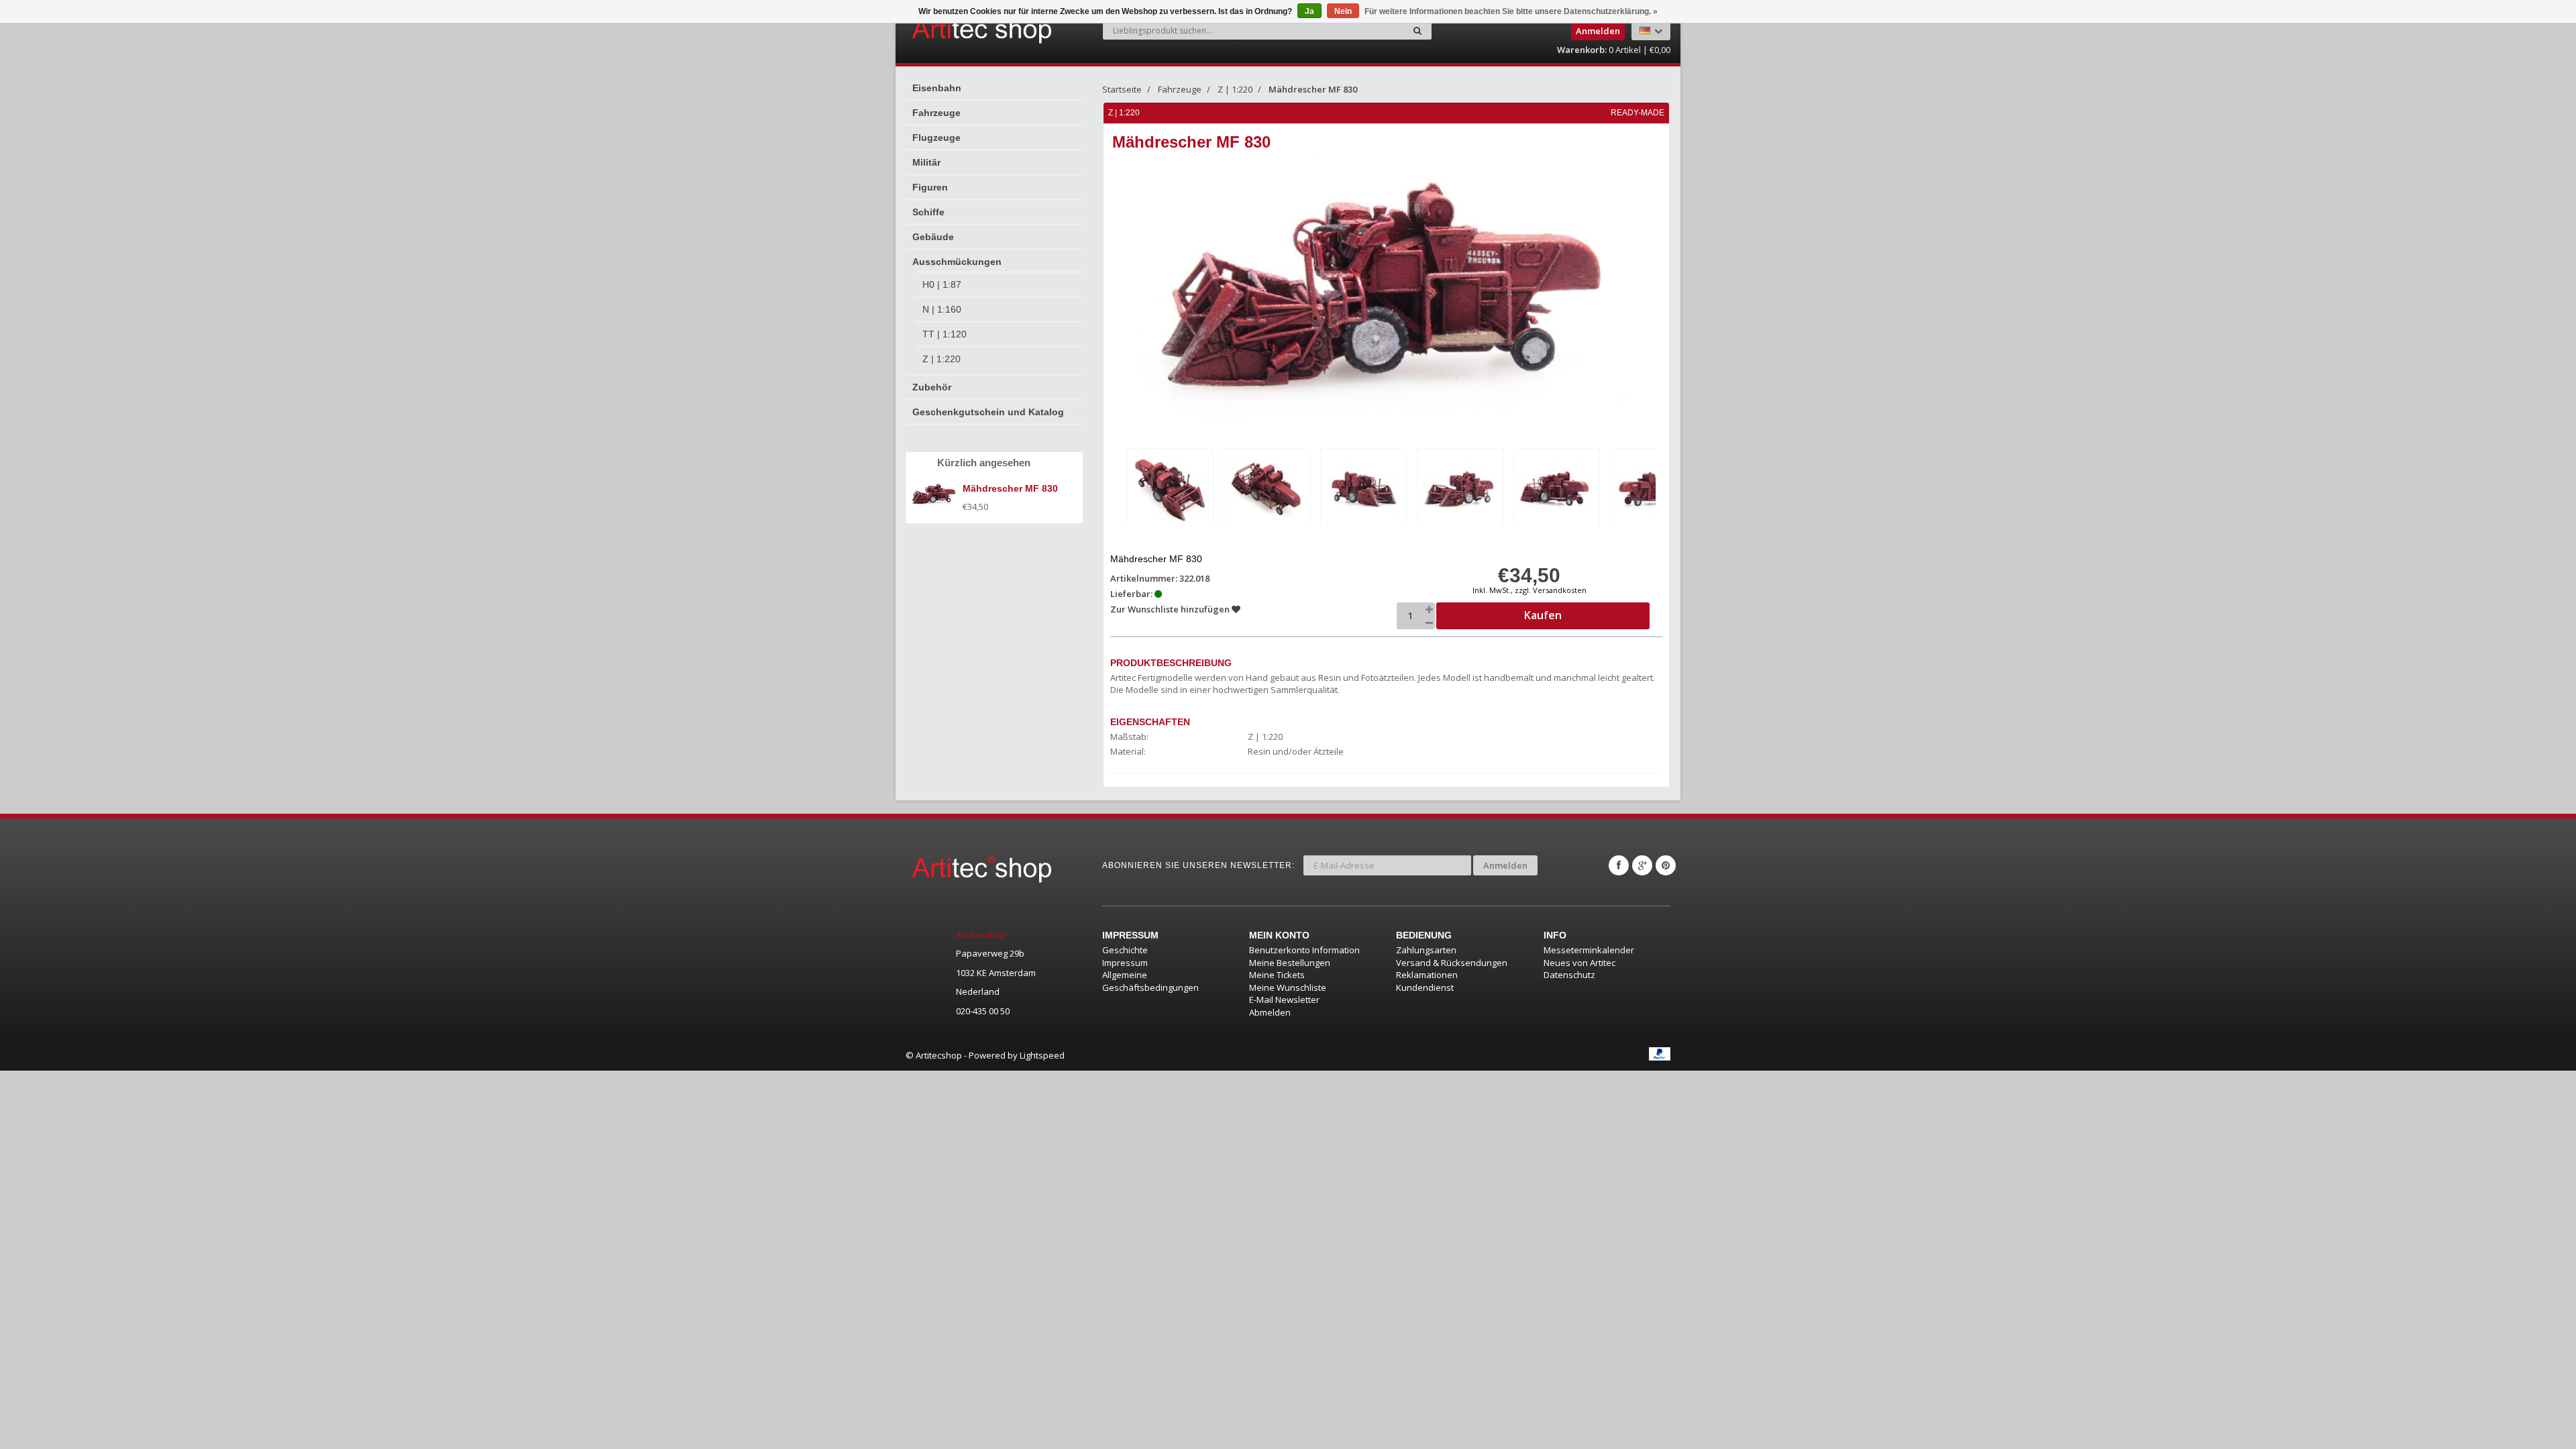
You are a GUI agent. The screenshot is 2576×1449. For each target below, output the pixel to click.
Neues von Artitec (1579, 963)
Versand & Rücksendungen (1452, 963)
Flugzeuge (936, 138)
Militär (926, 162)
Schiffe (928, 212)
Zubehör (932, 387)
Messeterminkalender (1589, 950)
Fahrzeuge (936, 113)
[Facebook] (1619, 865)
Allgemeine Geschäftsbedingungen (1150, 981)
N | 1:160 (942, 309)
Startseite (1122, 89)
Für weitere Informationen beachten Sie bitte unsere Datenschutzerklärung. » (1511, 11)
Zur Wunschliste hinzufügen (1171, 609)
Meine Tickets (1277, 975)
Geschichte (1125, 950)
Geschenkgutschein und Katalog (988, 412)
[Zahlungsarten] (1660, 1054)
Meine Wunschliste (1288, 987)
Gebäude (933, 237)
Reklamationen (1427, 975)
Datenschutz (1569, 975)
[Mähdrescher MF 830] (1170, 489)
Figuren (930, 187)
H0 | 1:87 (942, 284)
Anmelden (1505, 865)
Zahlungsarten (1426, 950)
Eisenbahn (937, 88)
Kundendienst (1425, 987)
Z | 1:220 (942, 359)
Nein (1343, 11)
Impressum (1125, 963)
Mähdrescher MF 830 (1313, 89)
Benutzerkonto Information (1304, 950)
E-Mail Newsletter (1284, 1000)
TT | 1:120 (945, 334)
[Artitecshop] (954, 30)
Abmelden (1270, 1012)
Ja (1309, 11)
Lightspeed (1042, 1055)
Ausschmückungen (957, 262)
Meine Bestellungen (1290, 963)
